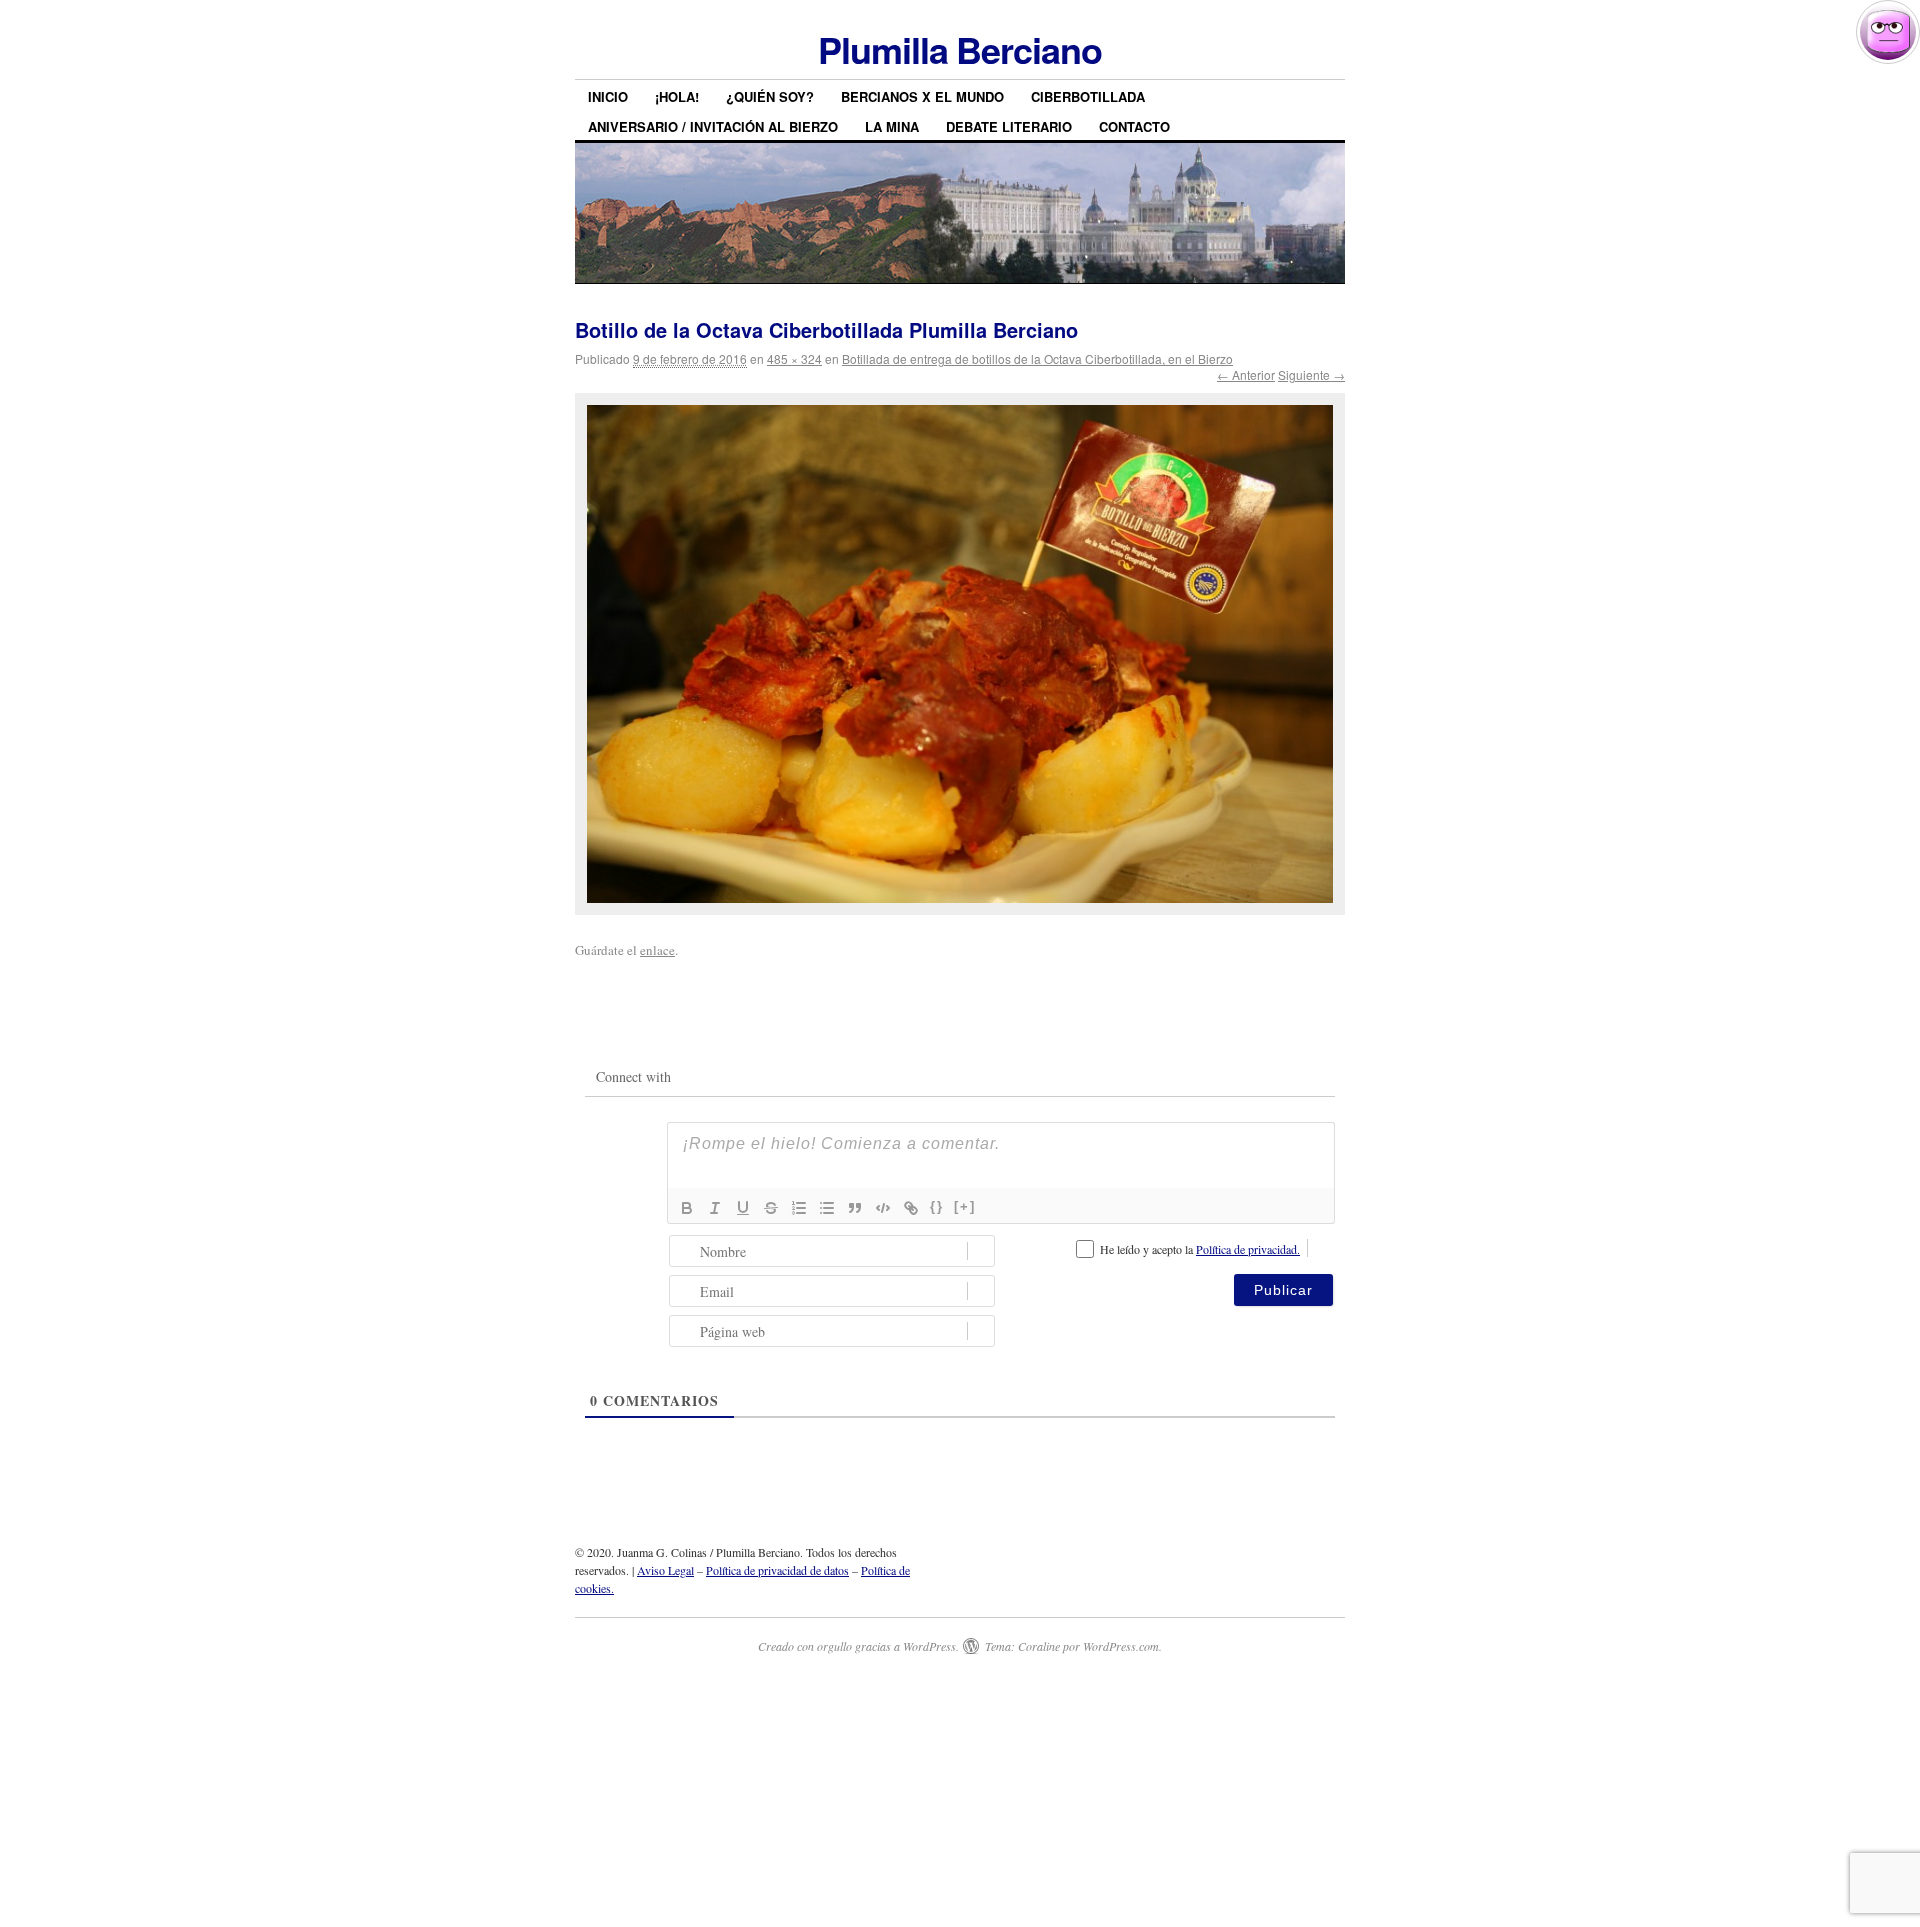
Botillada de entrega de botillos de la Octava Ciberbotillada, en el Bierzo (1037, 358)
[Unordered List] (827, 1208)
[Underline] (743, 1208)
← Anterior (1246, 374)
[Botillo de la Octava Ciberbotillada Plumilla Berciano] (960, 654)
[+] (965, 1206)
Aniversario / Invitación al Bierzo (713, 126)
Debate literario (1009, 126)
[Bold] (687, 1208)
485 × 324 (794, 358)
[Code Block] (883, 1208)
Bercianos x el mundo (922, 96)
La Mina (892, 126)
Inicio (608, 96)
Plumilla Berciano (960, 49)
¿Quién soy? (770, 96)
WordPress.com (1121, 1646)
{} (937, 1206)
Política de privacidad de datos (777, 1570)
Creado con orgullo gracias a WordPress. (858, 1646)
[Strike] (771, 1208)
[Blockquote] (855, 1208)
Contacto (1134, 126)
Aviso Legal (665, 1570)
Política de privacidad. (1248, 1249)
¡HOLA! (677, 96)
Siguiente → (1311, 374)
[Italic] (715, 1208)
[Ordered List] (799, 1208)
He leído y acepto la (1200, 1249)
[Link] (911, 1208)
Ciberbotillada (1088, 96)
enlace (657, 950)
